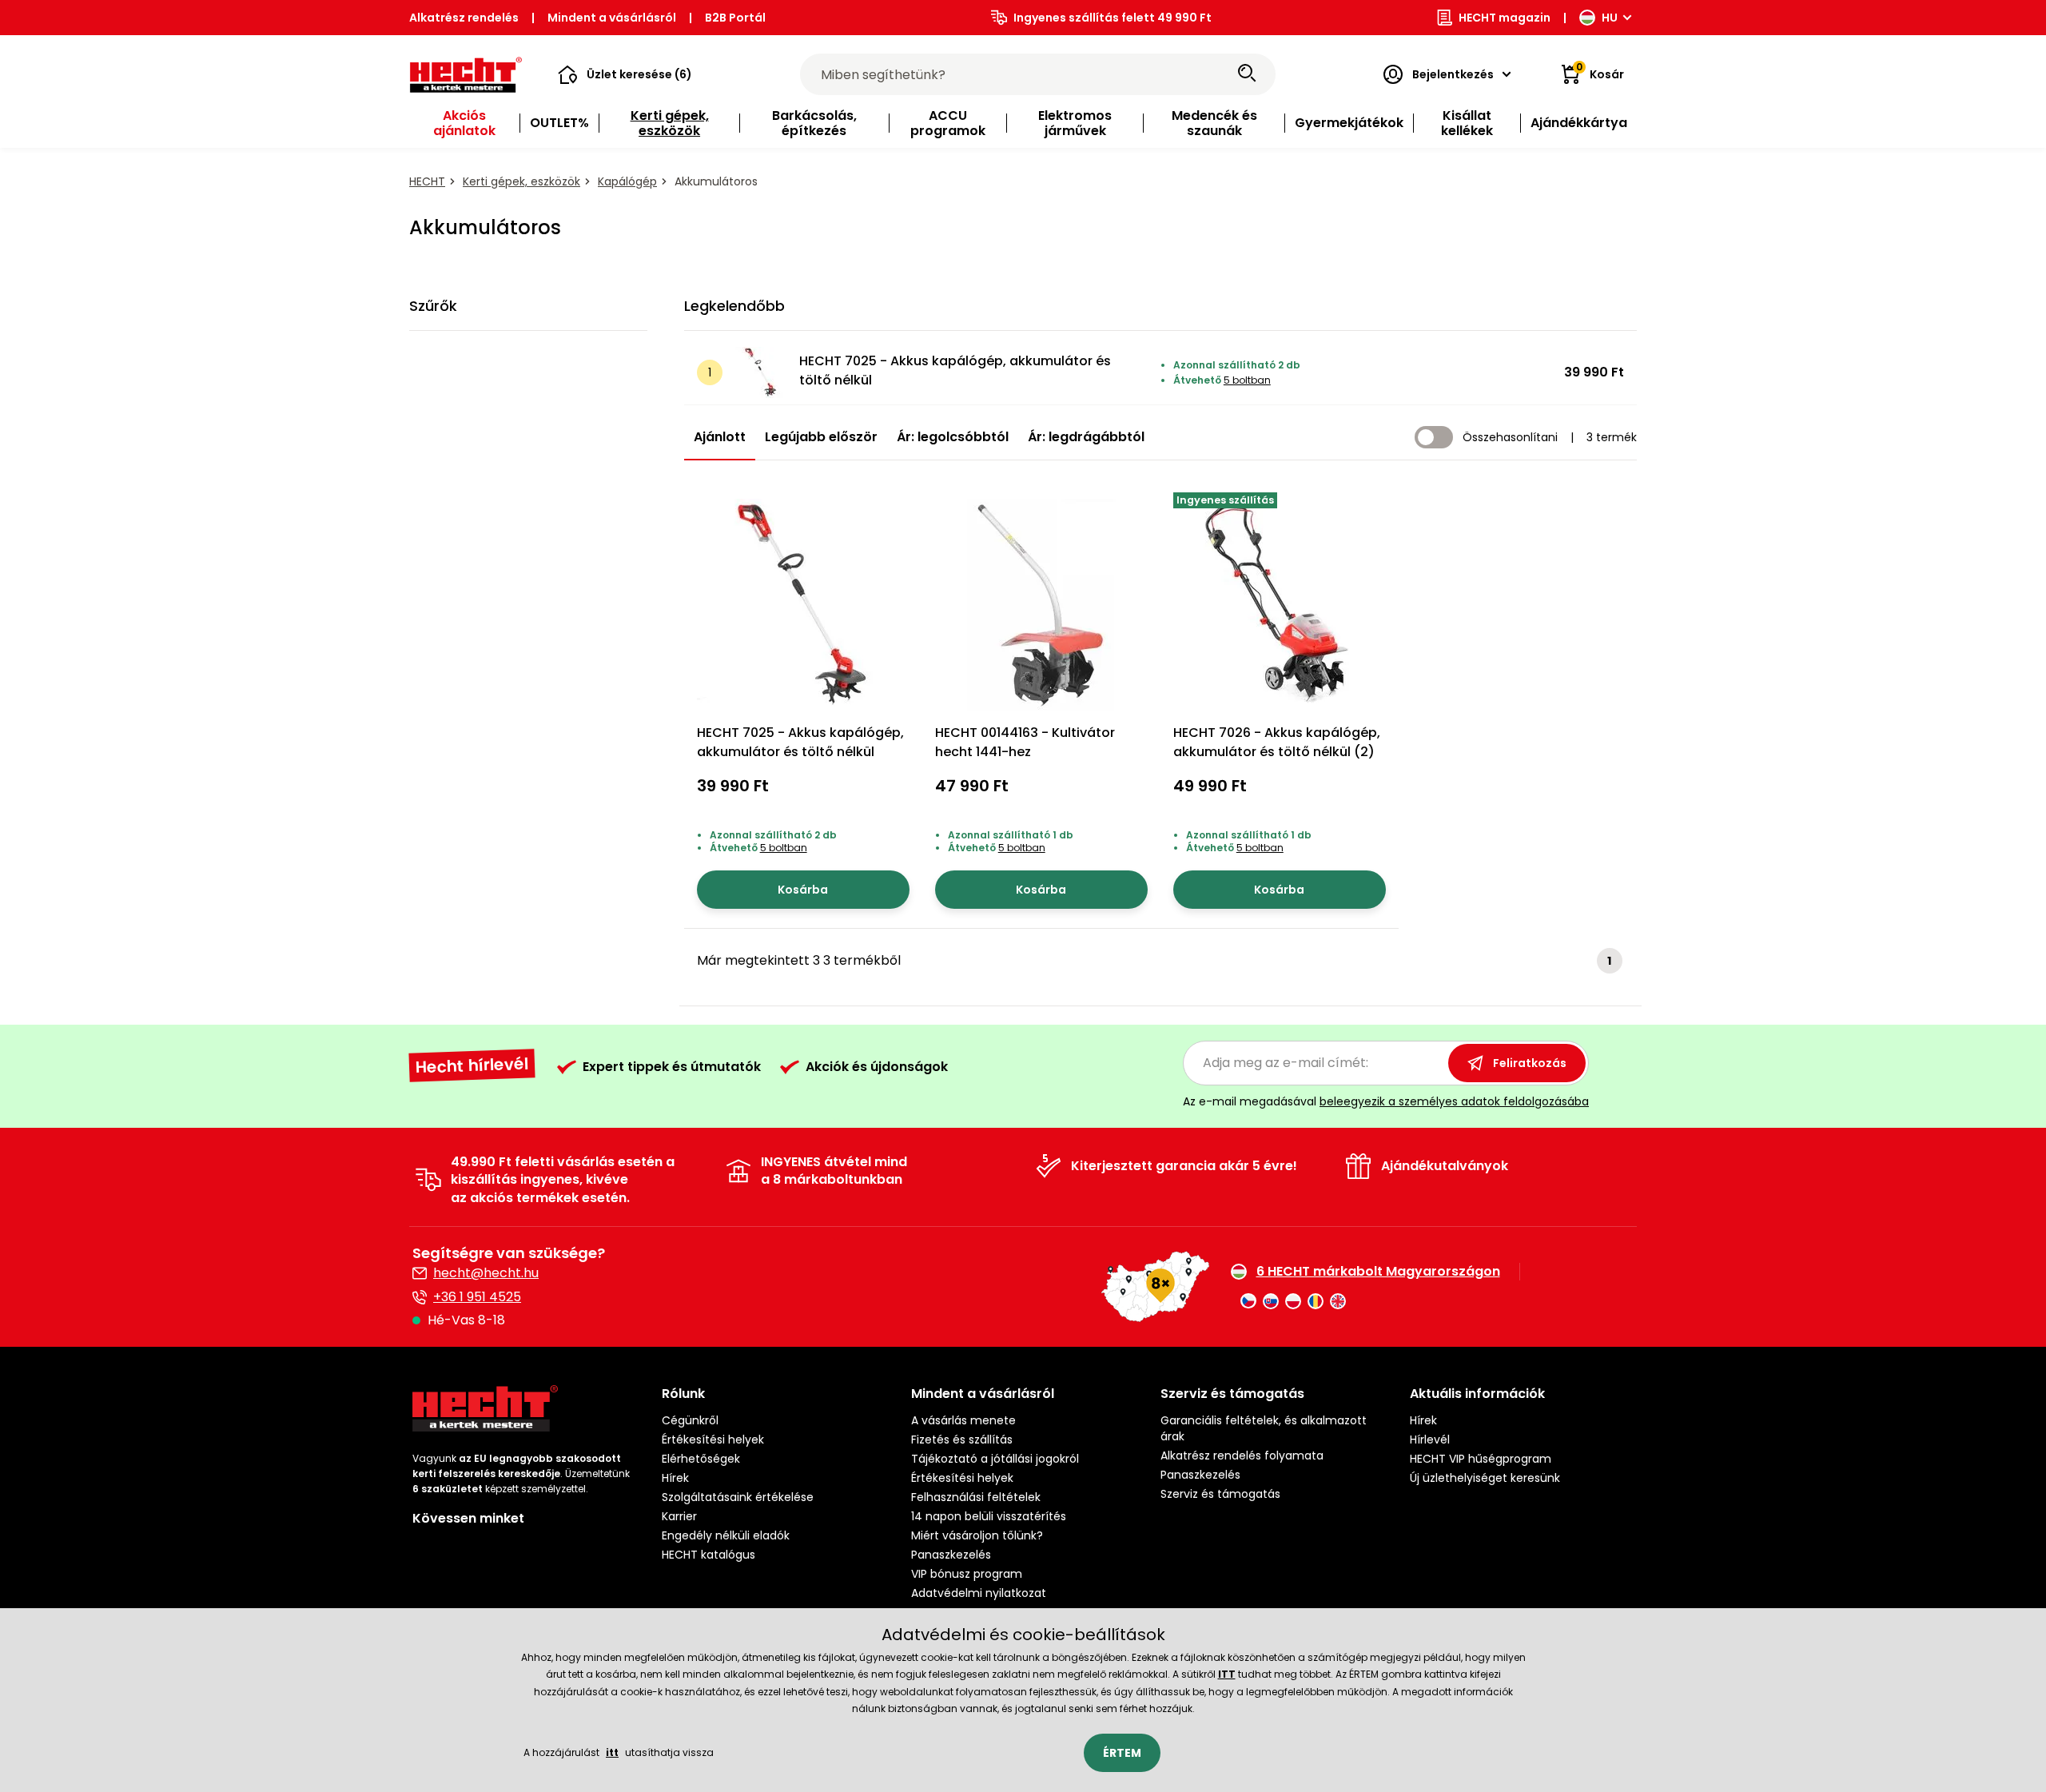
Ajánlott (720, 437)
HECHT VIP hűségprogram (1481, 1459)
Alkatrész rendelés (464, 18)
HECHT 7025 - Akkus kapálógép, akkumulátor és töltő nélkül (955, 370)
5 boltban (1247, 380)
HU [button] (1610, 18)
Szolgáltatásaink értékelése (738, 1497)
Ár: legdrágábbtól (1086, 437)
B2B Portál (735, 18)
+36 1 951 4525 (477, 1297)
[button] (625, 74)
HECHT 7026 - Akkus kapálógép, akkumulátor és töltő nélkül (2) (1277, 742)
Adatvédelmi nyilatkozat (979, 1593)
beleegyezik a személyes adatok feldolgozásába (1454, 1101)
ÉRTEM (1122, 1753)
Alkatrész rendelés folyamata (1242, 1456)
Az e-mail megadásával (1386, 1101)
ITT (1227, 1674)
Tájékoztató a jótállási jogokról (995, 1459)
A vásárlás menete (963, 1420)
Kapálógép (627, 181)
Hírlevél (1430, 1440)
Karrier (679, 1516)
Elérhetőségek (701, 1459)
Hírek (675, 1478)
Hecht (427, 181)
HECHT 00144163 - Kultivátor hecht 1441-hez (1025, 742)
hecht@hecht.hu (486, 1273)
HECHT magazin (1505, 18)
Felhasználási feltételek (976, 1497)
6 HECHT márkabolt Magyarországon (1378, 1272)
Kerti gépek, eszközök (521, 181)
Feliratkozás (1530, 1063)
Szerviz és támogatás (1220, 1494)
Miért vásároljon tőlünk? (977, 1535)
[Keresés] (1247, 74)
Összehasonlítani (1510, 437)
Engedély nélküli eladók (726, 1535)
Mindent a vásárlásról (612, 18)
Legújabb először (821, 437)
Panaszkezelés (951, 1555)
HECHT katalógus (709, 1555)
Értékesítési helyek (713, 1440)
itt (612, 1752)
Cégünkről (690, 1420)
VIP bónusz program (967, 1574)
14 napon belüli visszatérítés (989, 1516)
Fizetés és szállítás (962, 1440)
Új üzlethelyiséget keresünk (1485, 1478)
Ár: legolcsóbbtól (953, 437)
